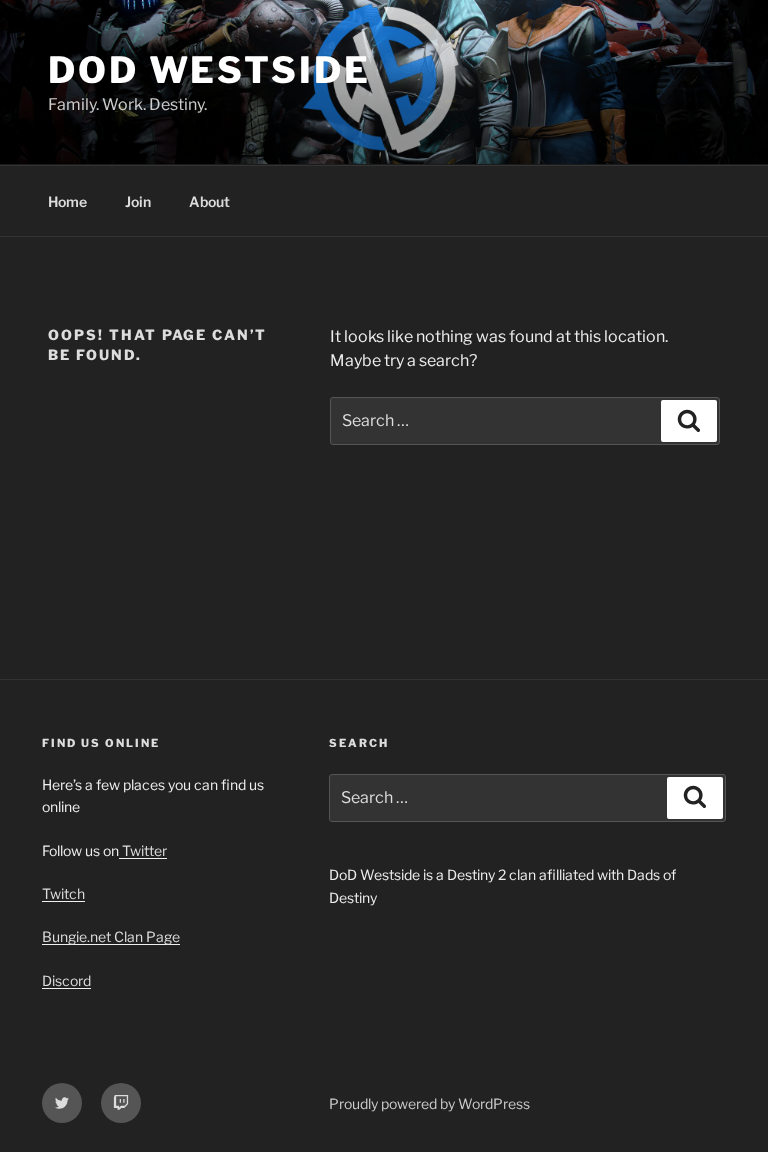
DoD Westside (209, 70)
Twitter (143, 850)
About (209, 201)
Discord (66, 980)
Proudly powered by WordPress (429, 1103)
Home (67, 201)
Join (138, 201)
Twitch (63, 893)
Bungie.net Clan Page (111, 936)
